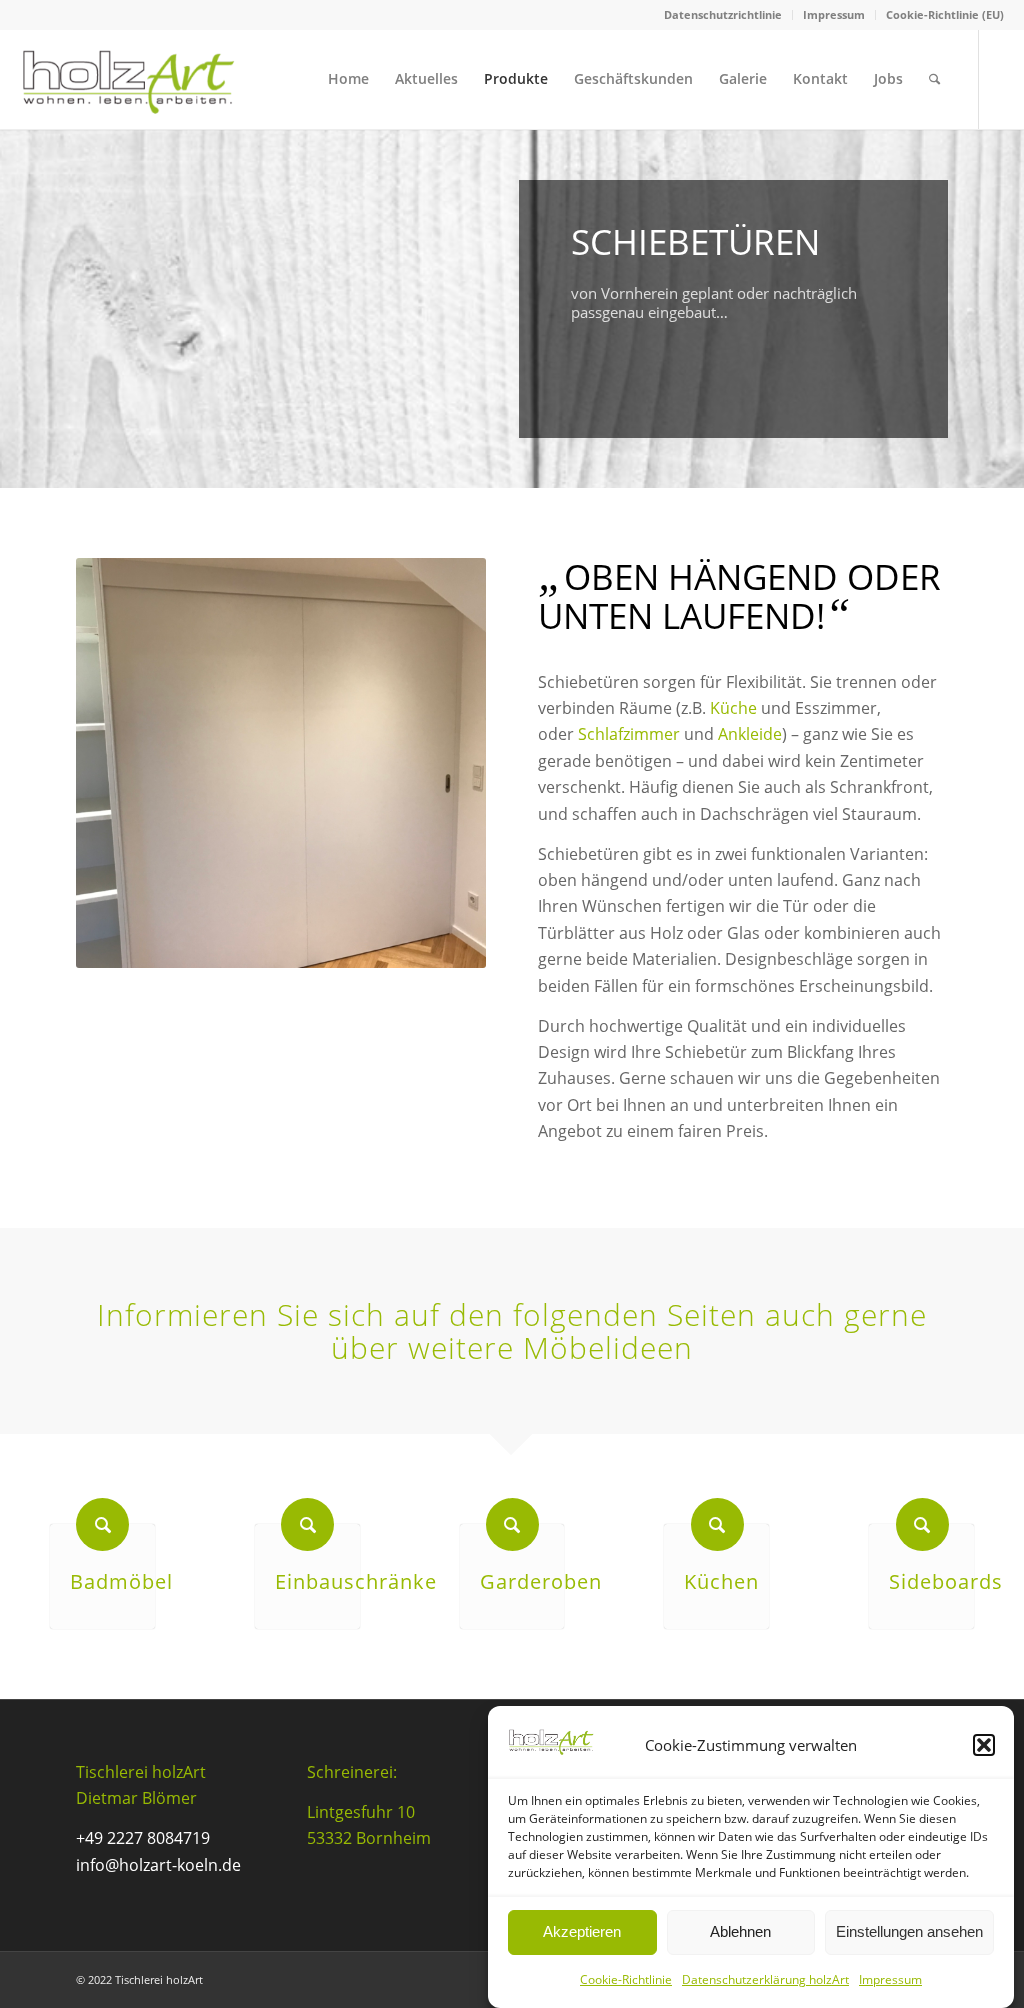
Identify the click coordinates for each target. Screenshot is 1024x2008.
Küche (733, 708)
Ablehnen (740, 1931)
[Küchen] (717, 1524)
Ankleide (750, 734)
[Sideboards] (922, 1524)
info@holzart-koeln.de (158, 1865)
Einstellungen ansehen (909, 1931)
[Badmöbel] (102, 1524)
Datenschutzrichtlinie (723, 14)
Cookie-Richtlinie (626, 1979)
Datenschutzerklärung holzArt (765, 1979)
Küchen (721, 1581)
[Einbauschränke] (307, 1524)
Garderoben (541, 1581)
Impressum (890, 1979)
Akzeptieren (582, 1931)
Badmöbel (121, 1581)
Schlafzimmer (629, 734)
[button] (984, 1745)
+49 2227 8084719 (143, 1838)
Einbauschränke (356, 1581)
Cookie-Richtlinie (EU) (945, 14)
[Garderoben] (512, 1524)
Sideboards (946, 1581)
